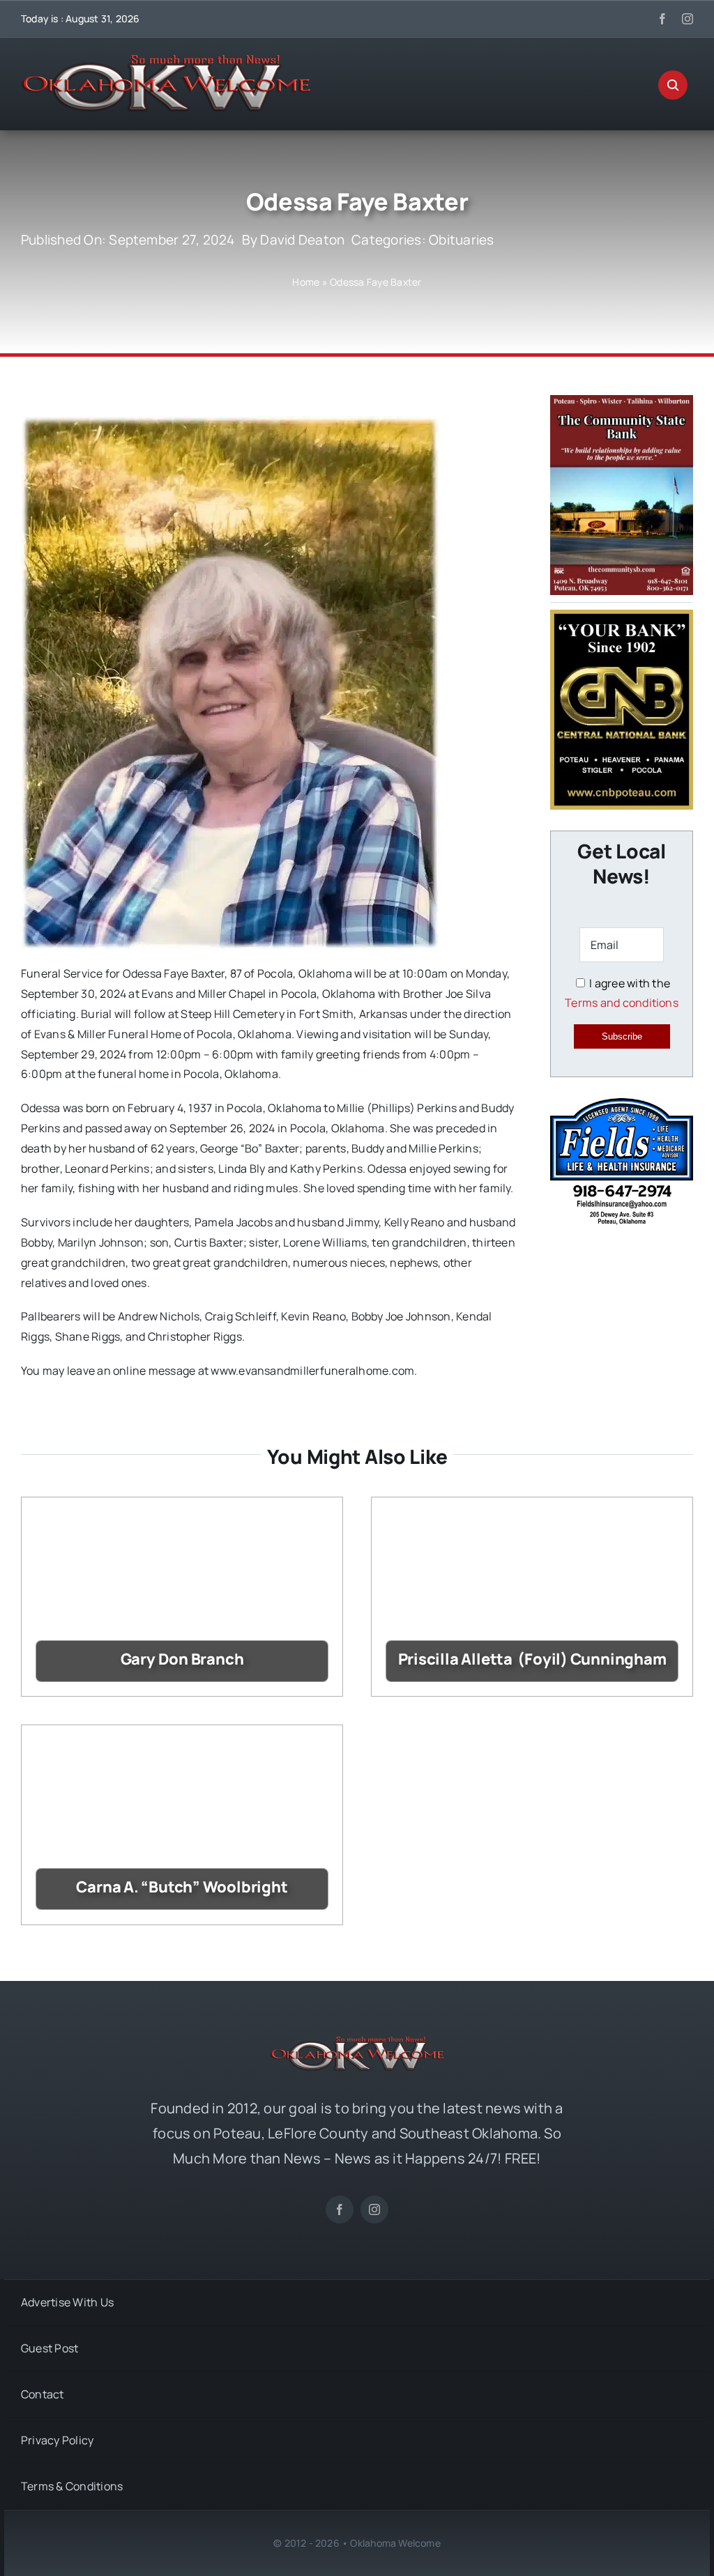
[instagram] (688, 19)
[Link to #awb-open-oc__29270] (673, 85)
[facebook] (662, 19)
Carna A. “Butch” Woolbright (182, 1887)
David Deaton (302, 240)
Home (306, 282)
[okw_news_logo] (166, 61)
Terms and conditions (622, 1003)
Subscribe (622, 1036)
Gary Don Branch (182, 1659)
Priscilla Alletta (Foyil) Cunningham (532, 1659)
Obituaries (461, 240)
